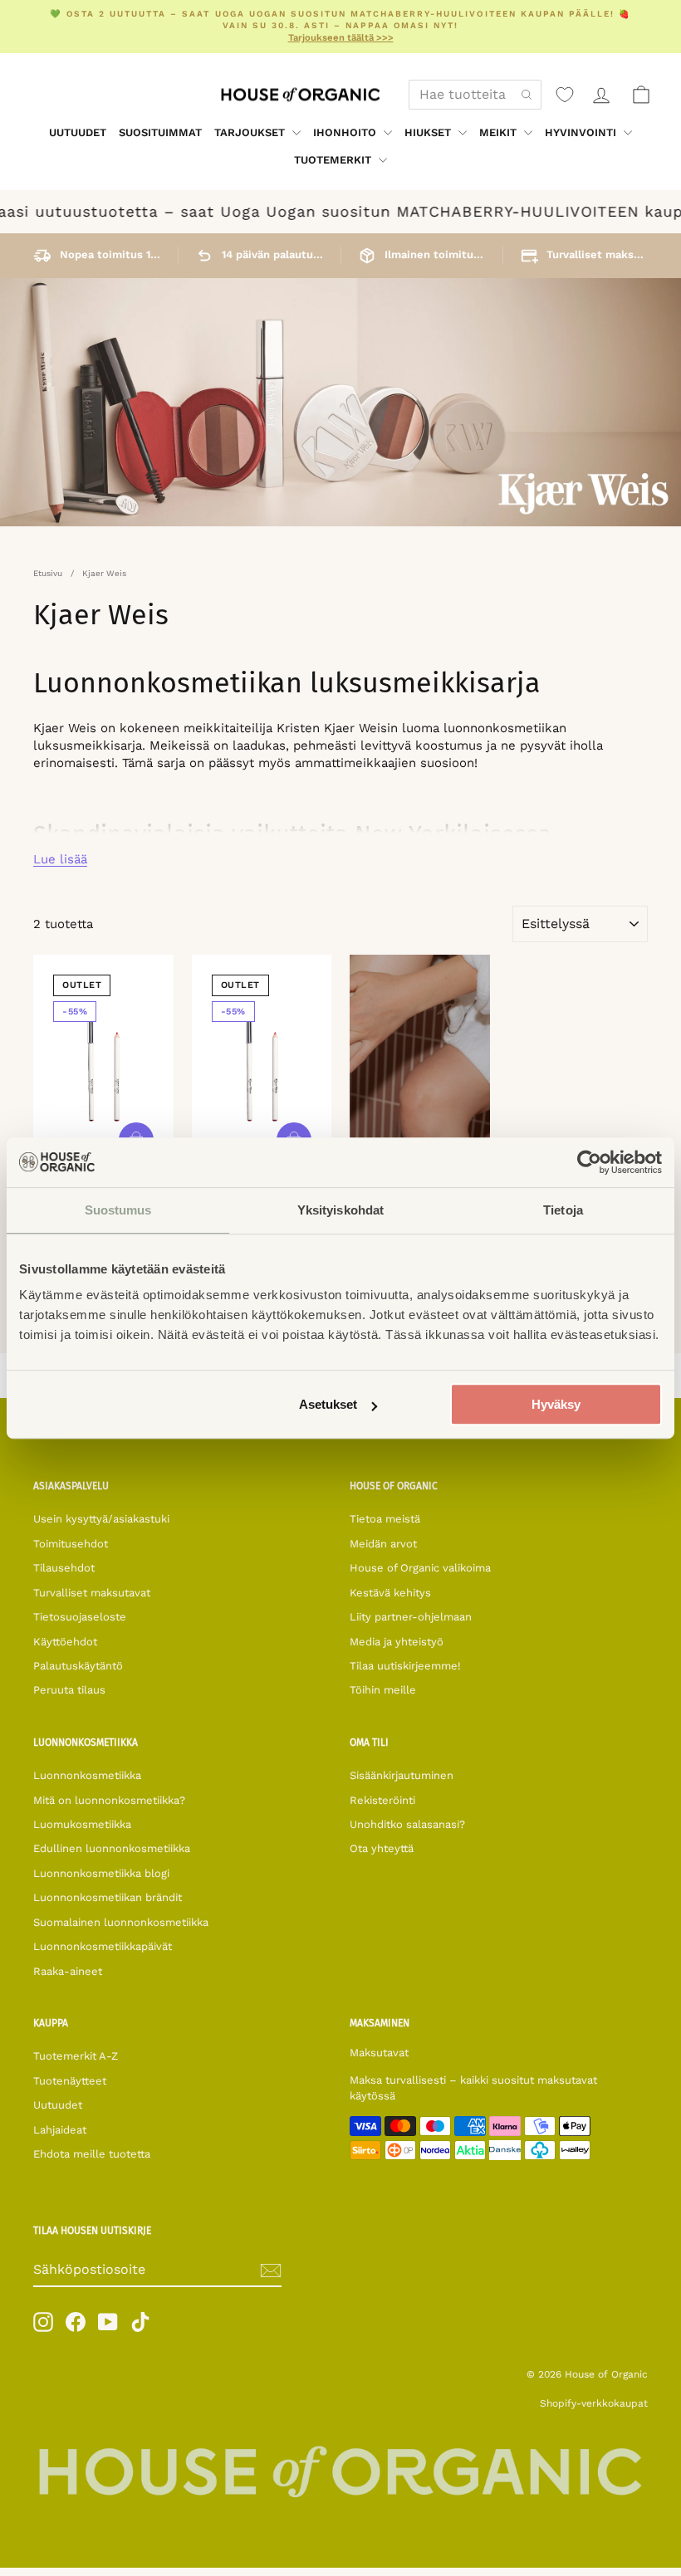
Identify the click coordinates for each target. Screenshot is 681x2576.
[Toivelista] (565, 95)
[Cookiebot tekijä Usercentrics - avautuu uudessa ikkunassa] (589, 1162)
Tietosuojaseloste (80, 1617)
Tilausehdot (64, 1568)
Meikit (500, 132)
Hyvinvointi (582, 132)
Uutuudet (78, 132)
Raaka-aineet (68, 1971)
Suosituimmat (160, 132)
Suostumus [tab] (118, 1210)
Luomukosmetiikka (82, 1824)
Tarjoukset (251, 132)
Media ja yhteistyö (397, 1642)
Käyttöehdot (65, 1642)
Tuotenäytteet (70, 2081)
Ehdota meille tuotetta (92, 2154)
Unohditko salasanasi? (407, 1824)
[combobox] (475, 95)
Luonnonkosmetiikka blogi (101, 1873)
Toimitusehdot (71, 1544)
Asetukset (328, 1404)
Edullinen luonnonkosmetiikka (112, 1848)
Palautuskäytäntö (78, 1666)
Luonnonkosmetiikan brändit (108, 1897)
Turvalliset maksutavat (92, 1593)
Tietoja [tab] (563, 1210)
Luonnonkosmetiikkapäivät (103, 1946)
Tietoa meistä (385, 1519)
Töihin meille (383, 1690)
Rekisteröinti (382, 1800)
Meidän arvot (383, 1544)
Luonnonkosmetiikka (87, 1775)
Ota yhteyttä (382, 1848)
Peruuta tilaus (69, 1690)
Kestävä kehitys (390, 1593)
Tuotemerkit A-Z (76, 2056)
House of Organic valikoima (420, 1568)
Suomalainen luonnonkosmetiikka (121, 1922)
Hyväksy (556, 1404)
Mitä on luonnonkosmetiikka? (109, 1800)
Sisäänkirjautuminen (402, 1775)
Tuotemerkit (334, 160)
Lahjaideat (60, 2130)
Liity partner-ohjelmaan (411, 1617)
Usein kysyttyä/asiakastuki (101, 1519)
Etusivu (48, 573)
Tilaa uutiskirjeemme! (405, 1666)
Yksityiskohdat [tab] (340, 1210)
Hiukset (429, 132)
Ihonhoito (346, 132)
